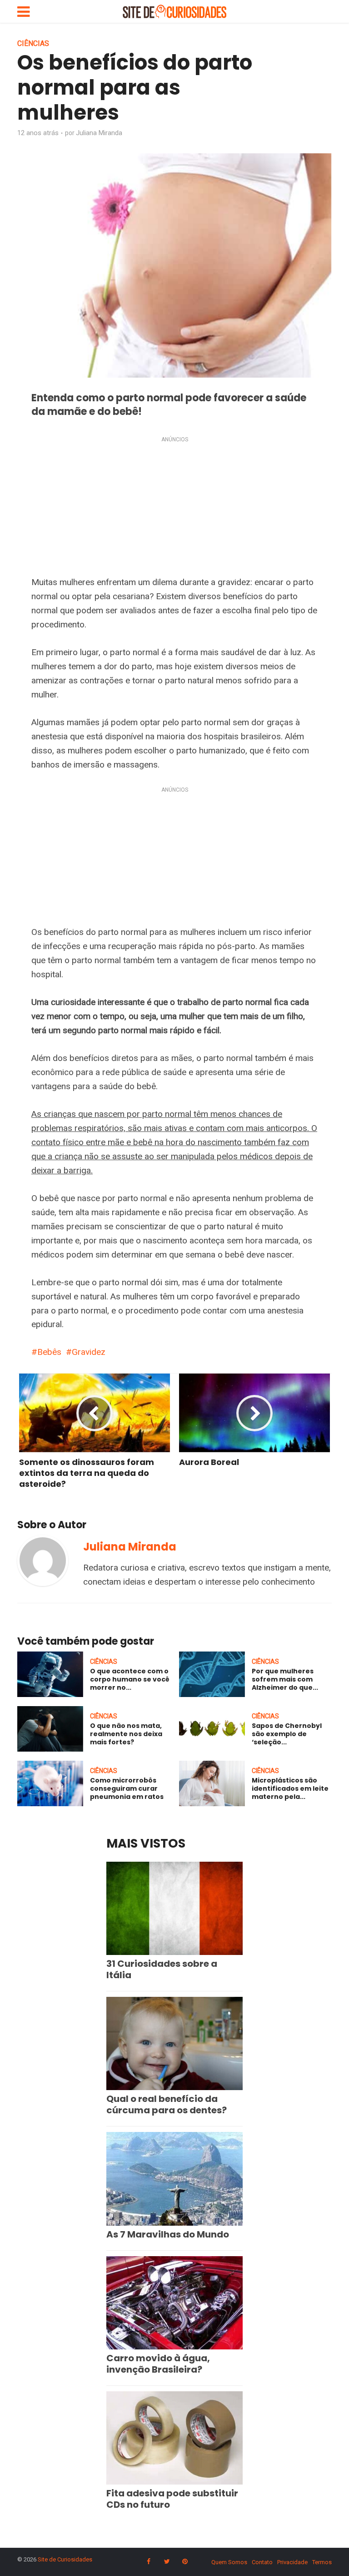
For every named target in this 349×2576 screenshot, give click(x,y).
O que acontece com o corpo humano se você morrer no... (130, 1679)
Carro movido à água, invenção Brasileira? (158, 2364)
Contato (262, 2562)
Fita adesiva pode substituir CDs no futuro (172, 2499)
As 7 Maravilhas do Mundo (168, 2234)
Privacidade (292, 2562)
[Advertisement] (174, 508)
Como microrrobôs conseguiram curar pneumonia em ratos (127, 1788)
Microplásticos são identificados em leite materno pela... (290, 1788)
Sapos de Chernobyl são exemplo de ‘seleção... (287, 1734)
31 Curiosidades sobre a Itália (162, 1969)
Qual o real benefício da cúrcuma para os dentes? (167, 2104)
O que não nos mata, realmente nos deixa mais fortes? (126, 1734)
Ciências (33, 43)
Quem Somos (229, 2562)
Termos (322, 2562)
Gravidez (89, 1352)
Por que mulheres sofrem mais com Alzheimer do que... (285, 1679)
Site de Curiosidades (65, 2559)
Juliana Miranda (99, 133)
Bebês (49, 1352)
